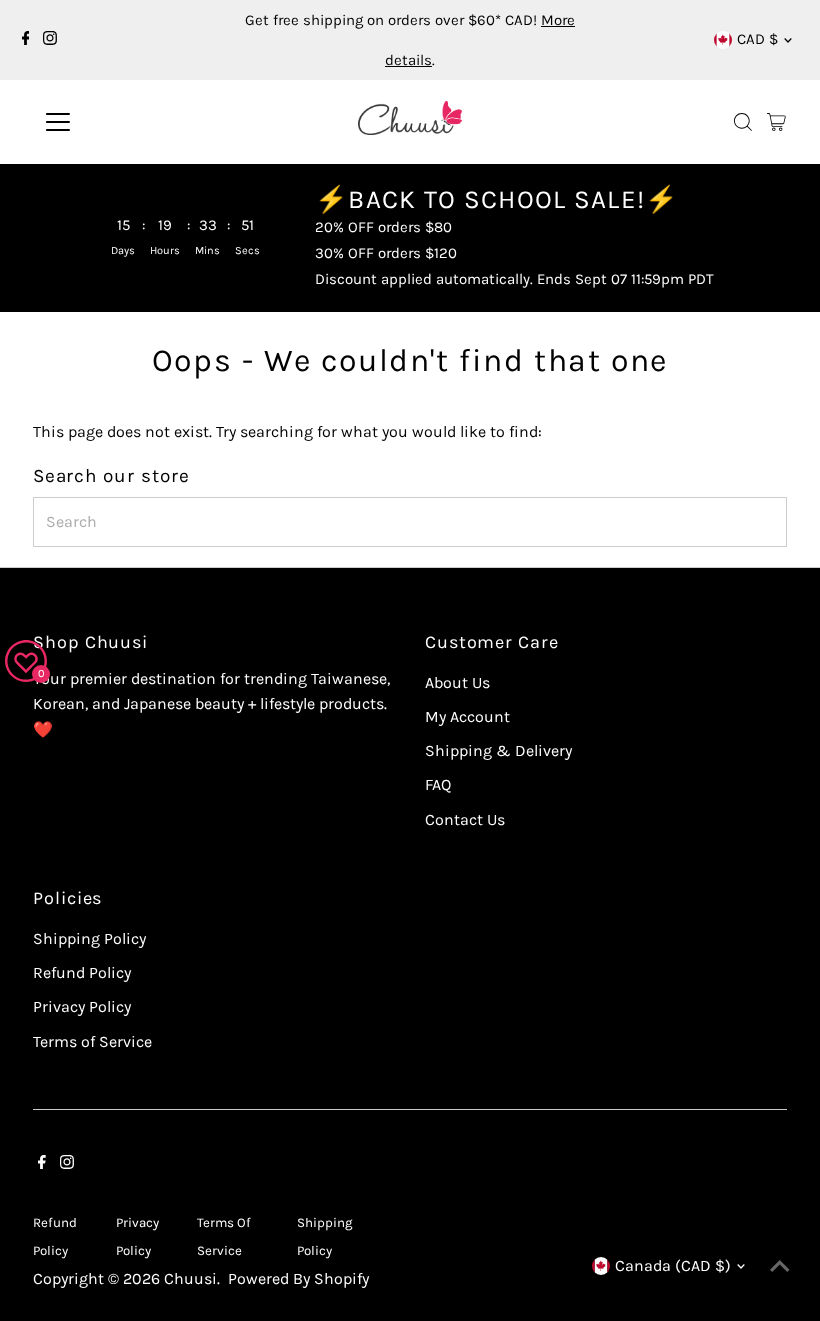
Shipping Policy (89, 938)
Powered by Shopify (298, 1278)
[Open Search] (743, 122)
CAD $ (757, 39)
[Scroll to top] (780, 1266)
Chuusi (190, 1278)
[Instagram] (50, 40)
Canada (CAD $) (673, 1265)
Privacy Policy (82, 1006)
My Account (467, 716)
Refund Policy (82, 972)
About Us (457, 682)
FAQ (438, 784)
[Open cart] (776, 122)
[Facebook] (26, 40)
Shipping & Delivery (498, 750)
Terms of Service (92, 1041)
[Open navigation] (122, 122)
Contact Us (465, 819)
